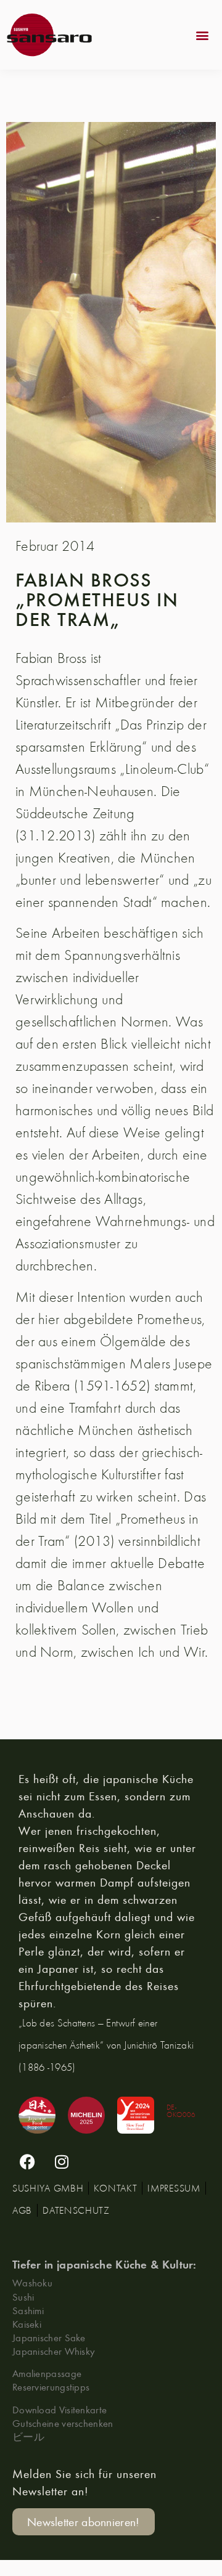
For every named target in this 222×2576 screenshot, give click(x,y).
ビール (28, 2436)
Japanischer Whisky (54, 2351)
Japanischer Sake (49, 2337)
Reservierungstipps (51, 2387)
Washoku (32, 2282)
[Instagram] (62, 2161)
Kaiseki (27, 2324)
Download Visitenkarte (60, 2409)
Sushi (23, 2297)
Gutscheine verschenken (63, 2423)
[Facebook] (28, 2161)
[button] (203, 35)
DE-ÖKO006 (181, 2111)
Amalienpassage (47, 2373)
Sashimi (28, 2310)
